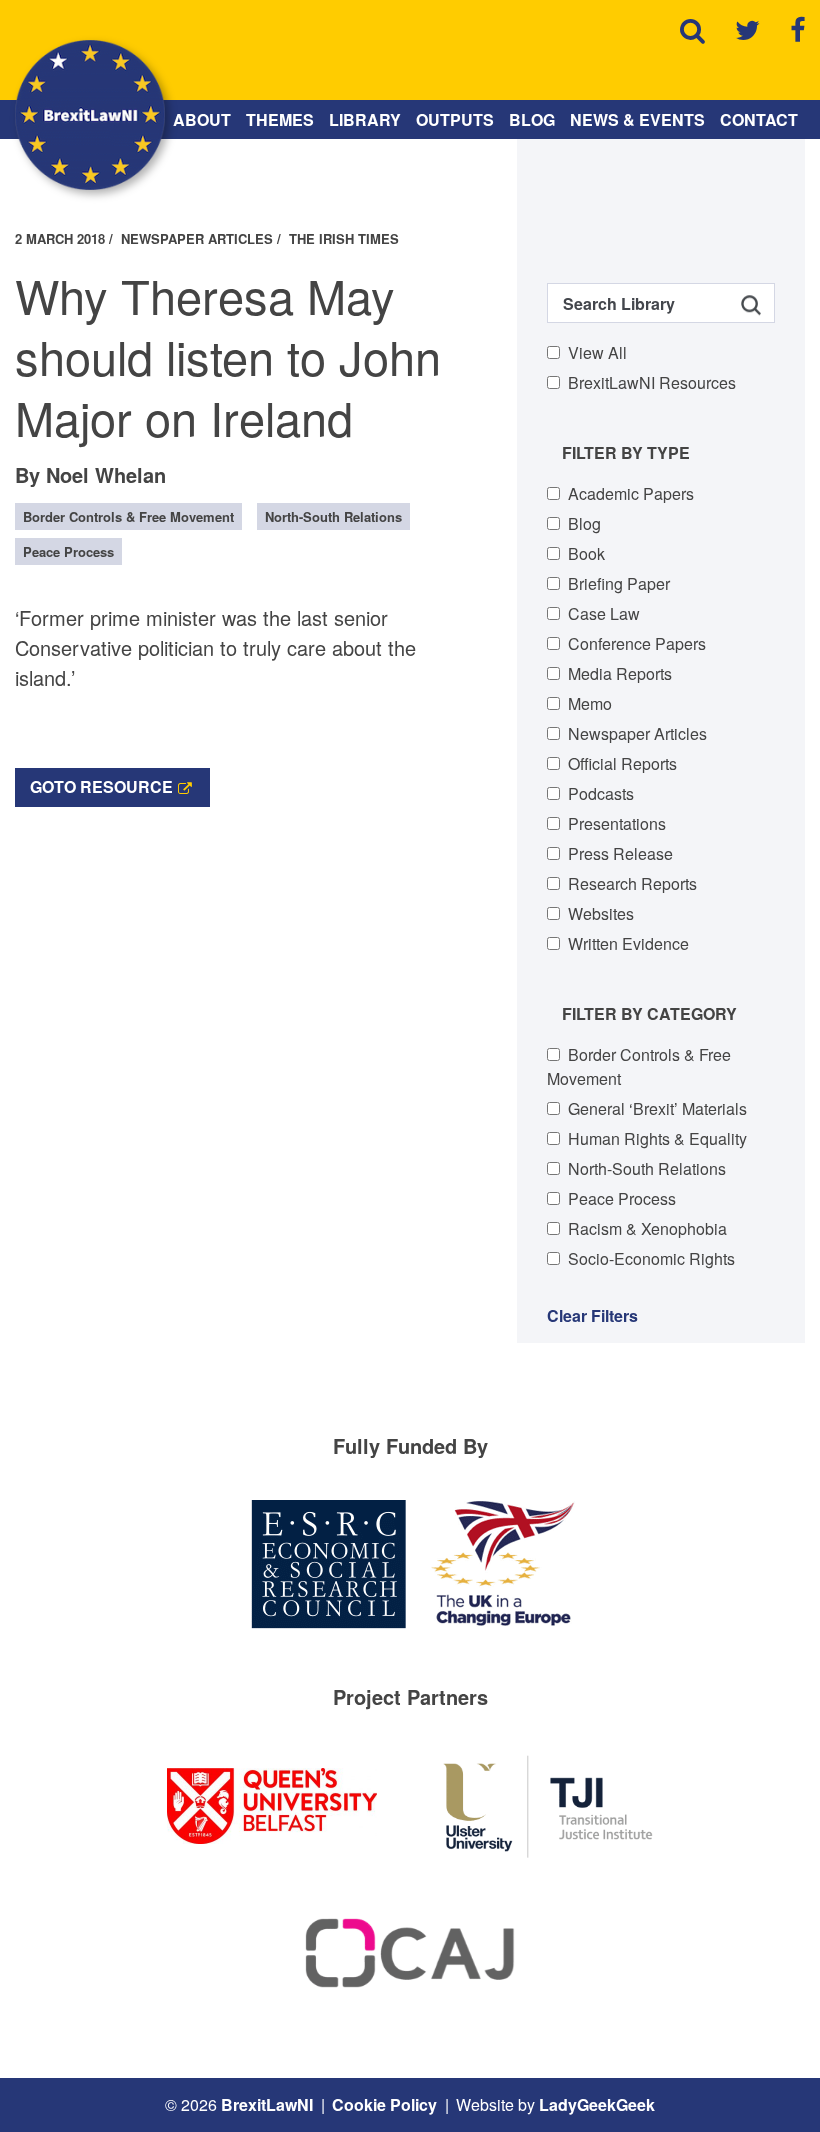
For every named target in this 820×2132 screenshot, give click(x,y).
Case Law (604, 613)
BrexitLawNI (267, 2104)
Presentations (617, 823)
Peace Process (622, 1198)
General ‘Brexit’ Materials (657, 1108)
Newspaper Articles (637, 733)
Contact (759, 119)
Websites (601, 913)
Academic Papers (631, 493)
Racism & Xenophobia (647, 1228)
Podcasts (601, 793)
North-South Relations (647, 1168)
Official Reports (622, 763)
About (202, 119)
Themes (280, 119)
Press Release (620, 853)
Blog (532, 119)
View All (597, 352)
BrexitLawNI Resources (652, 382)
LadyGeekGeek (597, 2104)
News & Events (637, 119)
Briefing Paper (619, 583)
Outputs (455, 119)
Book (586, 553)
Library (365, 119)
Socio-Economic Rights (651, 1258)
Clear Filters (592, 1315)
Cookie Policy (384, 2104)
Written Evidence (628, 943)
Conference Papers (637, 643)
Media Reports (620, 673)
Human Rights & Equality (657, 1138)
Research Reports (632, 883)
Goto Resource (101, 786)
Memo (590, 703)
